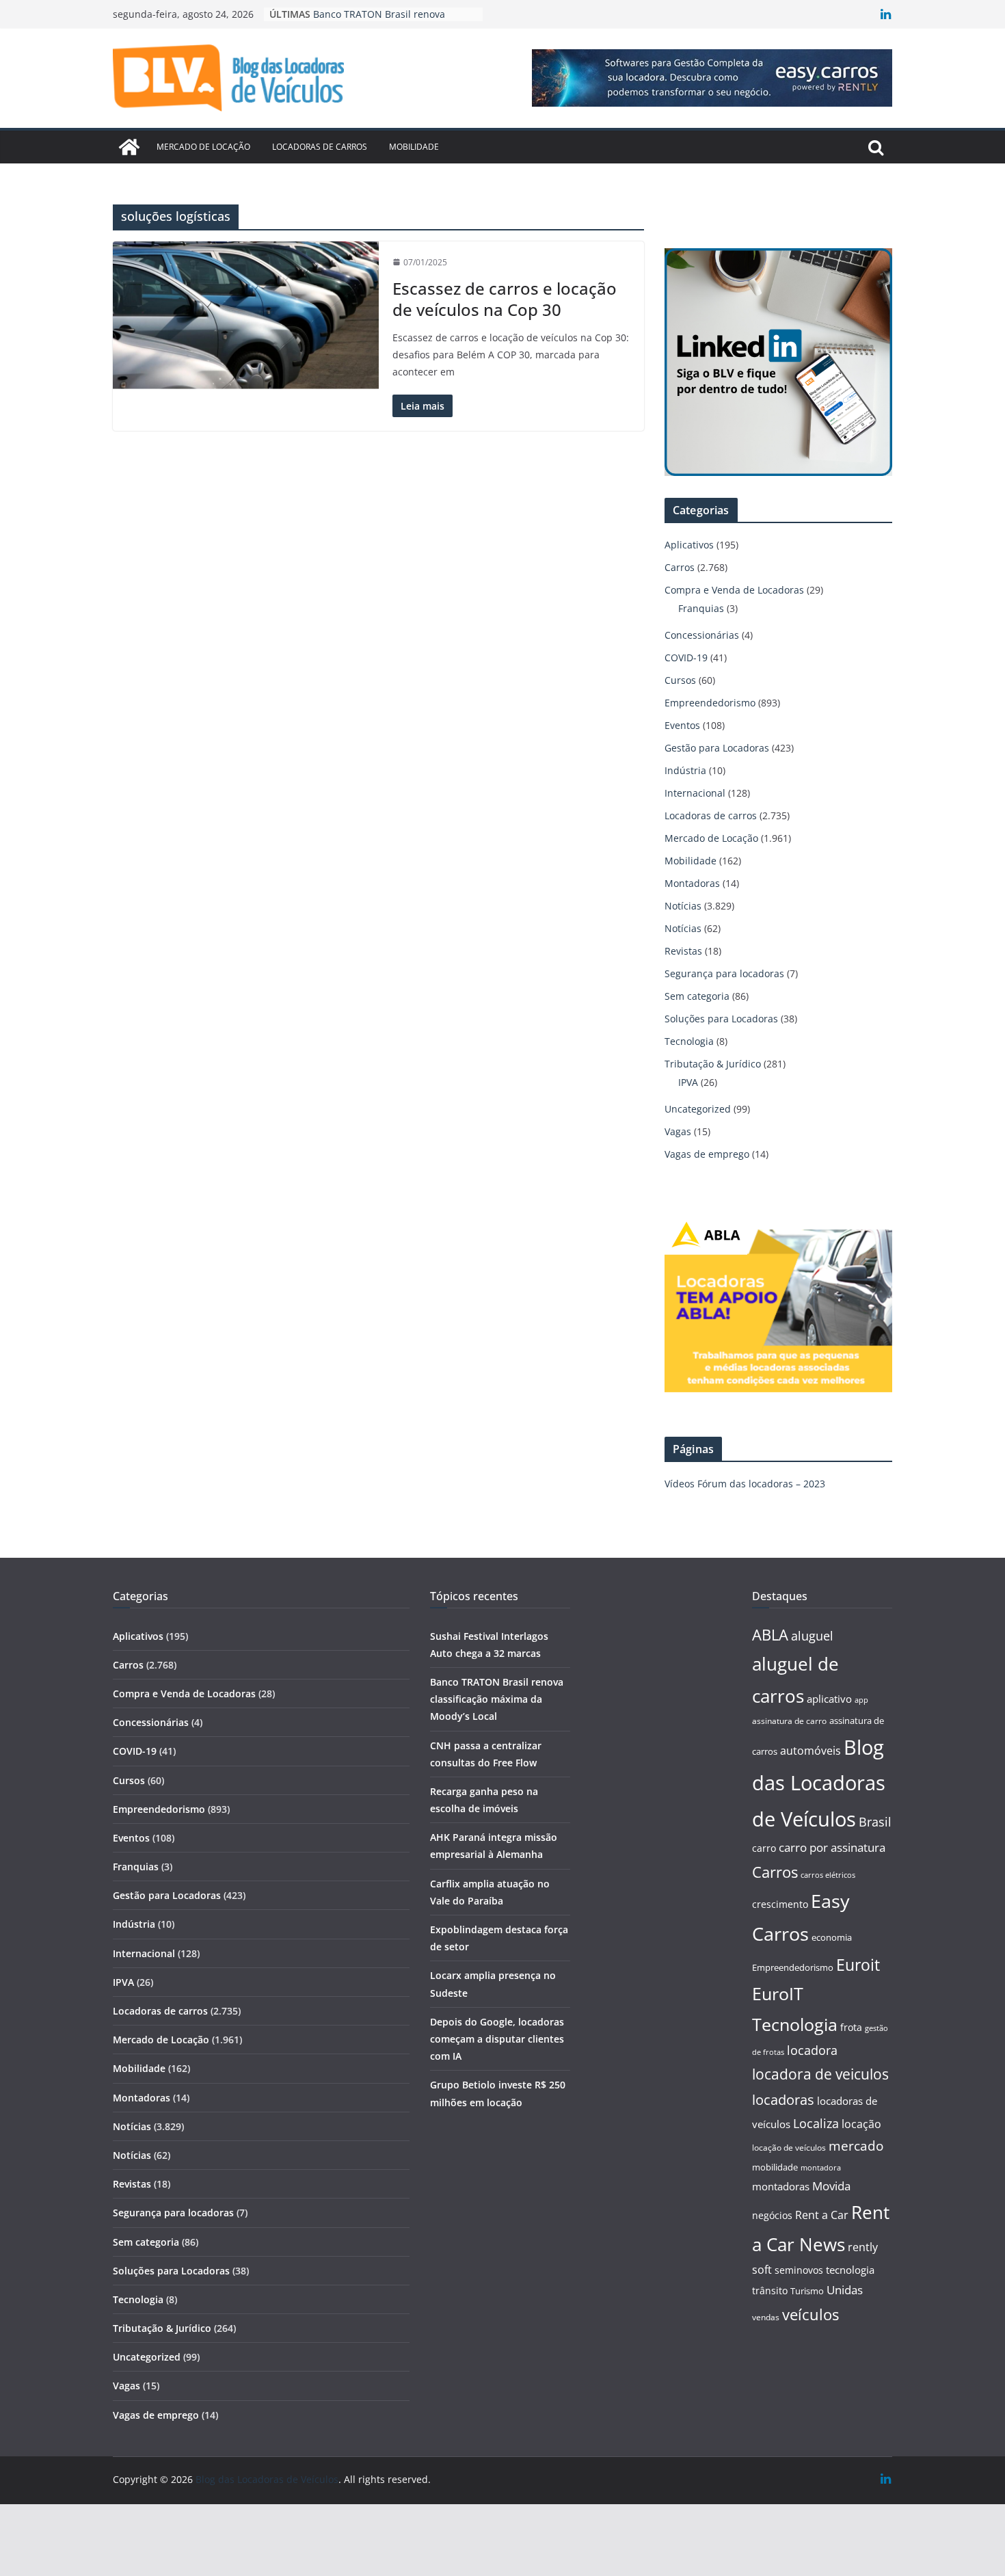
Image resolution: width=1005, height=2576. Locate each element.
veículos (810, 2314)
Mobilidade (414, 147)
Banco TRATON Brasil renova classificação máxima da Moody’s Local (497, 1699)
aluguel (812, 1635)
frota (851, 2027)
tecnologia (850, 2270)
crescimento (780, 1904)
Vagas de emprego (707, 1154)
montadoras (781, 2186)
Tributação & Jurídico (713, 1064)
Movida (831, 2186)
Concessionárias (702, 635)
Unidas (845, 2290)
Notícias (683, 906)
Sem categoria (697, 996)
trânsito (770, 2290)
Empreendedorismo (710, 703)
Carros (680, 567)
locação (861, 2124)
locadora (812, 2050)
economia (832, 1937)
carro (764, 1848)
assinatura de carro (789, 1721)
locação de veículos (789, 2147)
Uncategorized (698, 1109)
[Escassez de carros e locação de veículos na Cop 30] (246, 316)
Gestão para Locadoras (717, 748)
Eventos (682, 725)
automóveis (810, 1751)
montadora (821, 2167)
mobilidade (775, 2167)
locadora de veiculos (820, 2074)
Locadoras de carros (320, 147)
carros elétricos (828, 1875)
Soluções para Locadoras (721, 1019)
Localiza (816, 2123)
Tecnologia (689, 1041)
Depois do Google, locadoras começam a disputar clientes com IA (497, 2039)
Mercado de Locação (203, 147)
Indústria (685, 770)
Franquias (701, 608)
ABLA (770, 1635)
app (861, 1700)
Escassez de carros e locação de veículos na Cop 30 (505, 299)
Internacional (695, 793)
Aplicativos (689, 545)
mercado (856, 2146)
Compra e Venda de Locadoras (734, 590)
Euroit (858, 1965)
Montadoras (692, 883)
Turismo (807, 2291)
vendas (766, 2317)
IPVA (688, 1082)
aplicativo (829, 1699)
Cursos (680, 680)
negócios (772, 2215)
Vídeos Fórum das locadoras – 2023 (745, 1484)
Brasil (875, 1822)
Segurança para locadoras (724, 973)
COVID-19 (686, 658)
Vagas (678, 1131)
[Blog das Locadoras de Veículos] (129, 147)
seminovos (799, 2270)
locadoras (783, 2099)
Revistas (683, 951)
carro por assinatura (832, 1847)
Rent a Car (822, 2215)
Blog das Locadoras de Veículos (819, 1783)
